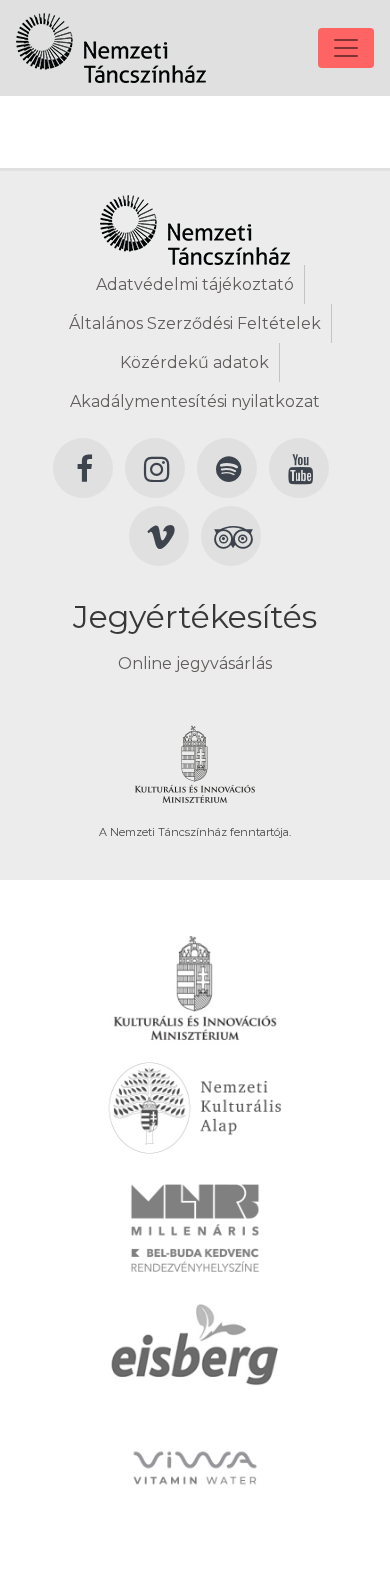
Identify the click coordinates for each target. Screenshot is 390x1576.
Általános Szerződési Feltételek (195, 323)
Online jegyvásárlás (195, 663)
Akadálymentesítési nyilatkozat (195, 401)
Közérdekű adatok (194, 362)
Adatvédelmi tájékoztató (195, 284)
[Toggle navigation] (346, 48)
